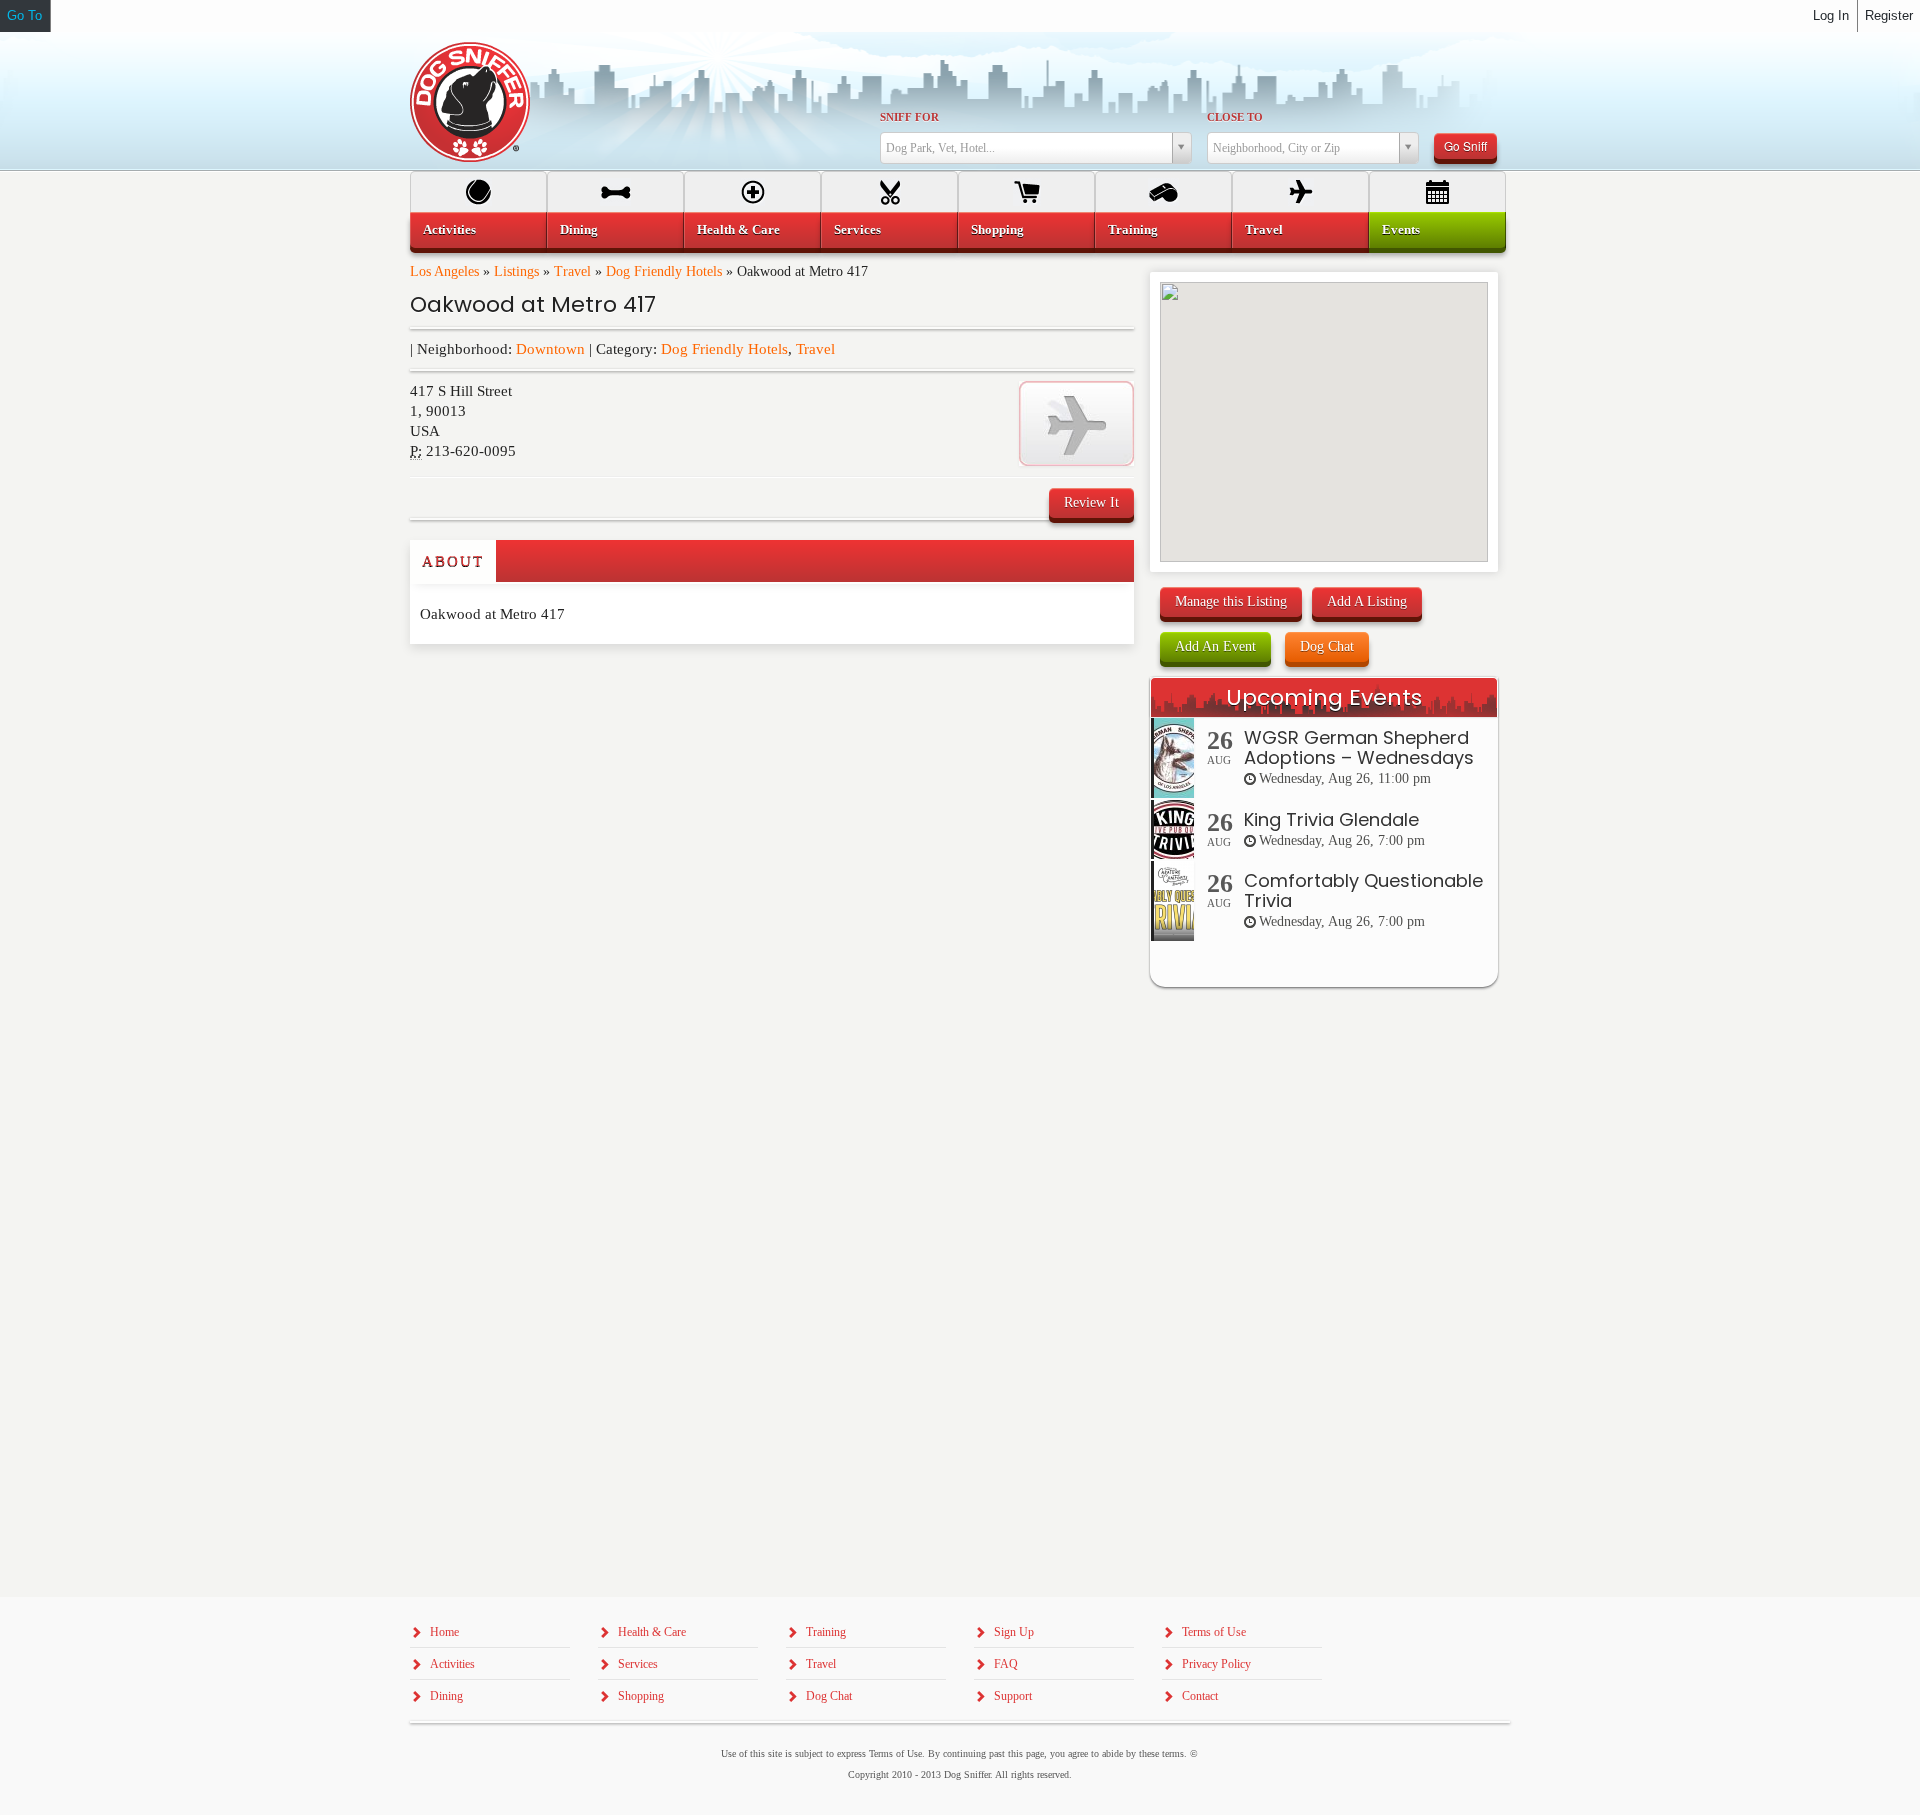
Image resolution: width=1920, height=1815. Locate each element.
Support (1013, 1696)
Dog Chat (1327, 646)
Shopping (997, 229)
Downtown (550, 349)
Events (1401, 229)
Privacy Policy (1216, 1664)
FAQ (1006, 1664)
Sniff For (909, 117)
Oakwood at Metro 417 (533, 304)
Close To (1235, 117)
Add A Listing (1367, 601)
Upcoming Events (1324, 697)
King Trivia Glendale (1331, 819)
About (453, 561)
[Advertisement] (527, 684)
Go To (24, 15)
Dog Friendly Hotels (664, 271)
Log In (1831, 15)
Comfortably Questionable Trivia (1363, 890)
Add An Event (1215, 646)
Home (444, 1632)
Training (1133, 229)
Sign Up (1014, 1632)
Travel (572, 271)
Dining (579, 229)
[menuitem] (478, 230)
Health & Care (738, 229)
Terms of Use (1214, 1632)
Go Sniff (1465, 145)
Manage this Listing (1231, 601)
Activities (449, 229)
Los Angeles (444, 271)
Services (857, 229)
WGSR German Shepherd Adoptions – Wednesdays (1359, 747)
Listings (516, 271)
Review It (1091, 502)
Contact (1200, 1696)
